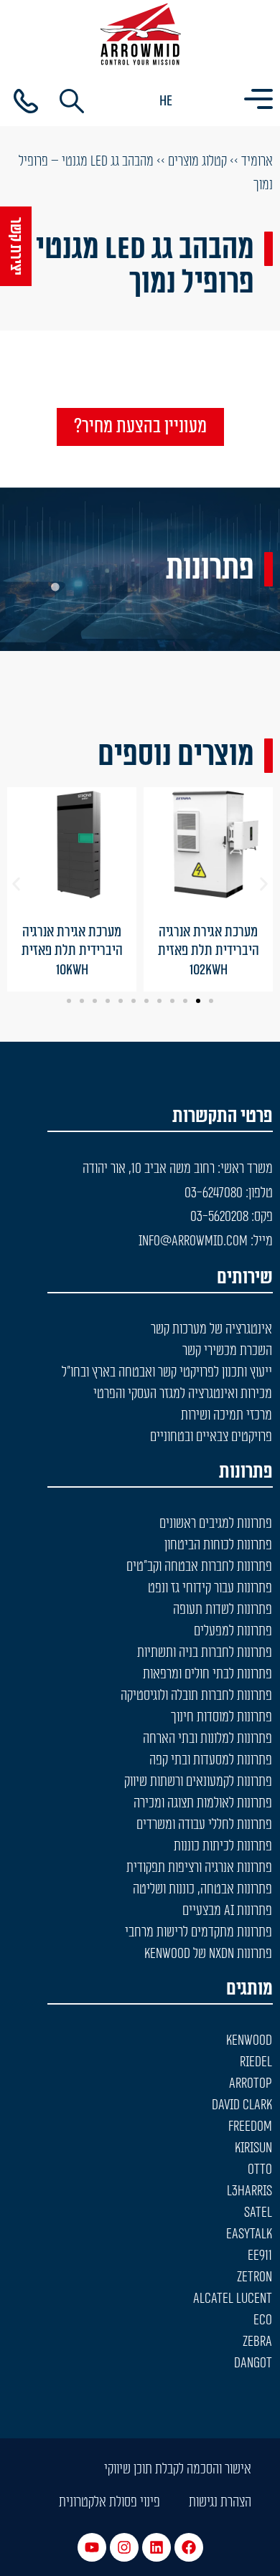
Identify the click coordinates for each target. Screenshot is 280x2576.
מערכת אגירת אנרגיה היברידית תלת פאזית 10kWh (72, 951)
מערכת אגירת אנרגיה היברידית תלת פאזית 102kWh (209, 951)
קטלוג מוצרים (197, 161)
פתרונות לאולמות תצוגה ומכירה (203, 1803)
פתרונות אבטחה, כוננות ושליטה (202, 1889)
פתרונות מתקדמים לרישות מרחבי (199, 1932)
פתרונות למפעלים (233, 1631)
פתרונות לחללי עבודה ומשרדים (204, 1825)
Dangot (253, 2363)
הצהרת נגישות (220, 2502)
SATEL (258, 2213)
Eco (263, 2320)
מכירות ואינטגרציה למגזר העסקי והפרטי (183, 1394)
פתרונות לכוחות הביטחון (218, 1545)
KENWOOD (249, 2040)
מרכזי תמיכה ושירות (227, 1415)
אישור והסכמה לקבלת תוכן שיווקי (178, 2469)
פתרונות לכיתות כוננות (223, 1846)
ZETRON (255, 2277)
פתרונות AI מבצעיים (227, 1911)
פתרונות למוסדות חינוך (221, 1717)
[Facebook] (189, 2547)
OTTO (260, 2169)
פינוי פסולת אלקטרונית (109, 2502)
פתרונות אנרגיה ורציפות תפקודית (199, 1868)
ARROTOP (251, 2083)
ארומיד (257, 161)
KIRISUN (253, 2148)
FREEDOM (250, 2126)
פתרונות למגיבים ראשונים (216, 1524)
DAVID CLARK (242, 2105)
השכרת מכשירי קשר (227, 1351)
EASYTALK (249, 2234)
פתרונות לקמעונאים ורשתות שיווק (198, 1782)
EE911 (260, 2256)
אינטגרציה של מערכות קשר (211, 1329)
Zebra (257, 2342)
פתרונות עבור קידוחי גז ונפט (210, 1588)
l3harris (249, 2191)
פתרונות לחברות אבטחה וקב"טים (199, 1567)
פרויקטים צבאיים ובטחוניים (211, 1437)
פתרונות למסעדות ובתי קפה (211, 1760)
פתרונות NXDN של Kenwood (208, 1954)
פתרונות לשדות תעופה (223, 1610)
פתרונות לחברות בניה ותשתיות (205, 1653)
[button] (16, 884)
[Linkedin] (157, 2547)
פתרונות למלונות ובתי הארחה (207, 1739)
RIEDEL (256, 2062)
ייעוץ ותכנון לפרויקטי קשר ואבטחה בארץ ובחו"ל (167, 1372)
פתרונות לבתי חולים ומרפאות (207, 1674)
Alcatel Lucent (233, 2299)
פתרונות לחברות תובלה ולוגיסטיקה (196, 1696)
